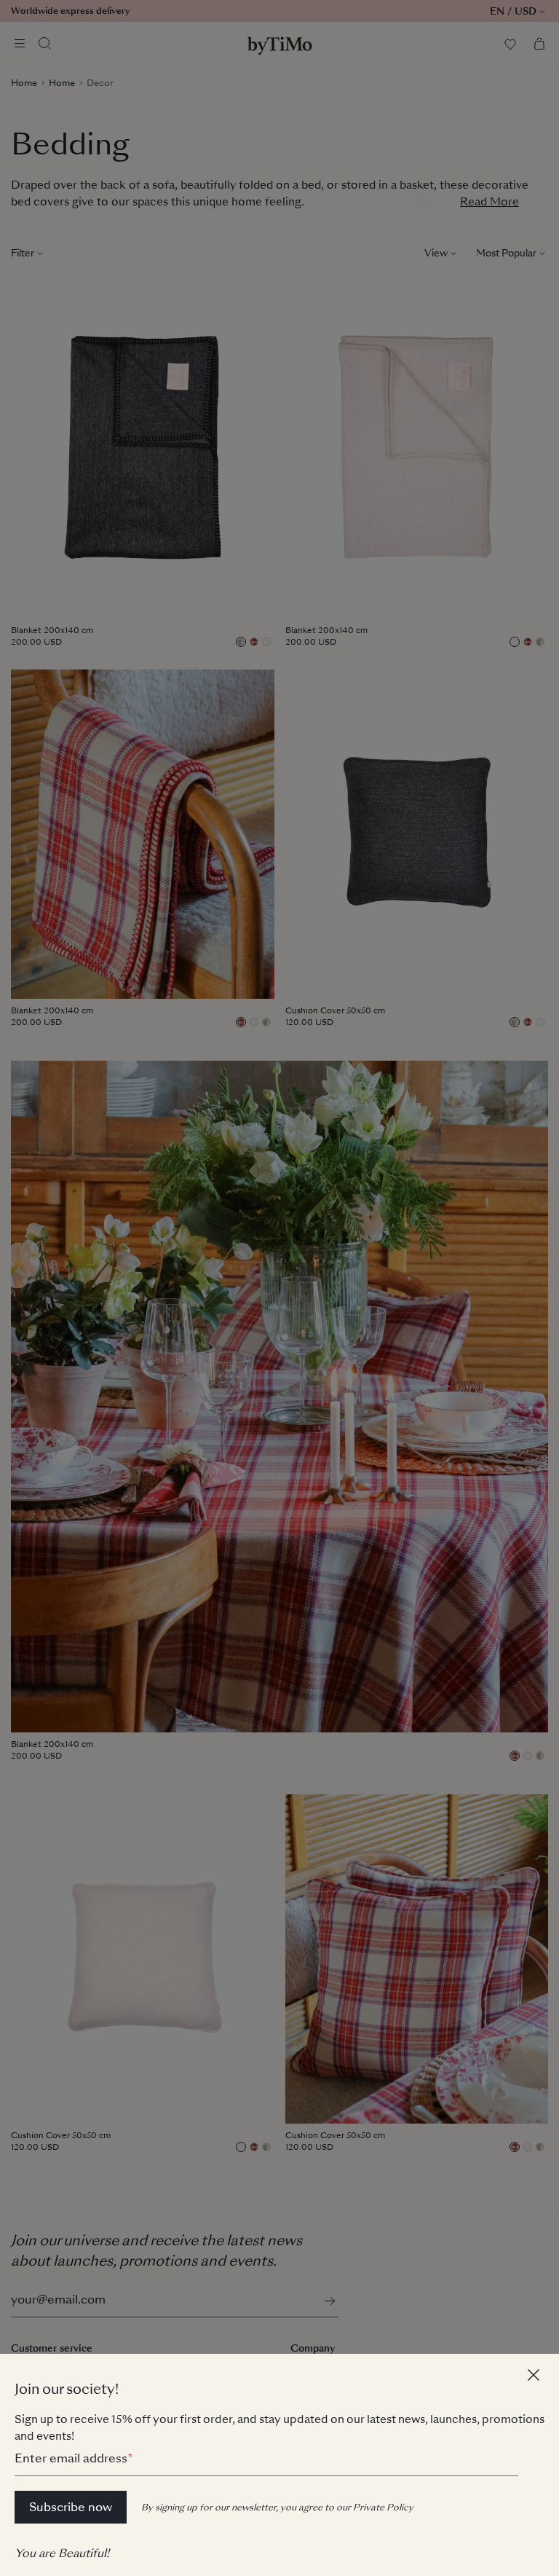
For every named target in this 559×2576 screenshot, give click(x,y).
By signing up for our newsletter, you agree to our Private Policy (277, 2508)
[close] (536, 2377)
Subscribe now (71, 2507)
